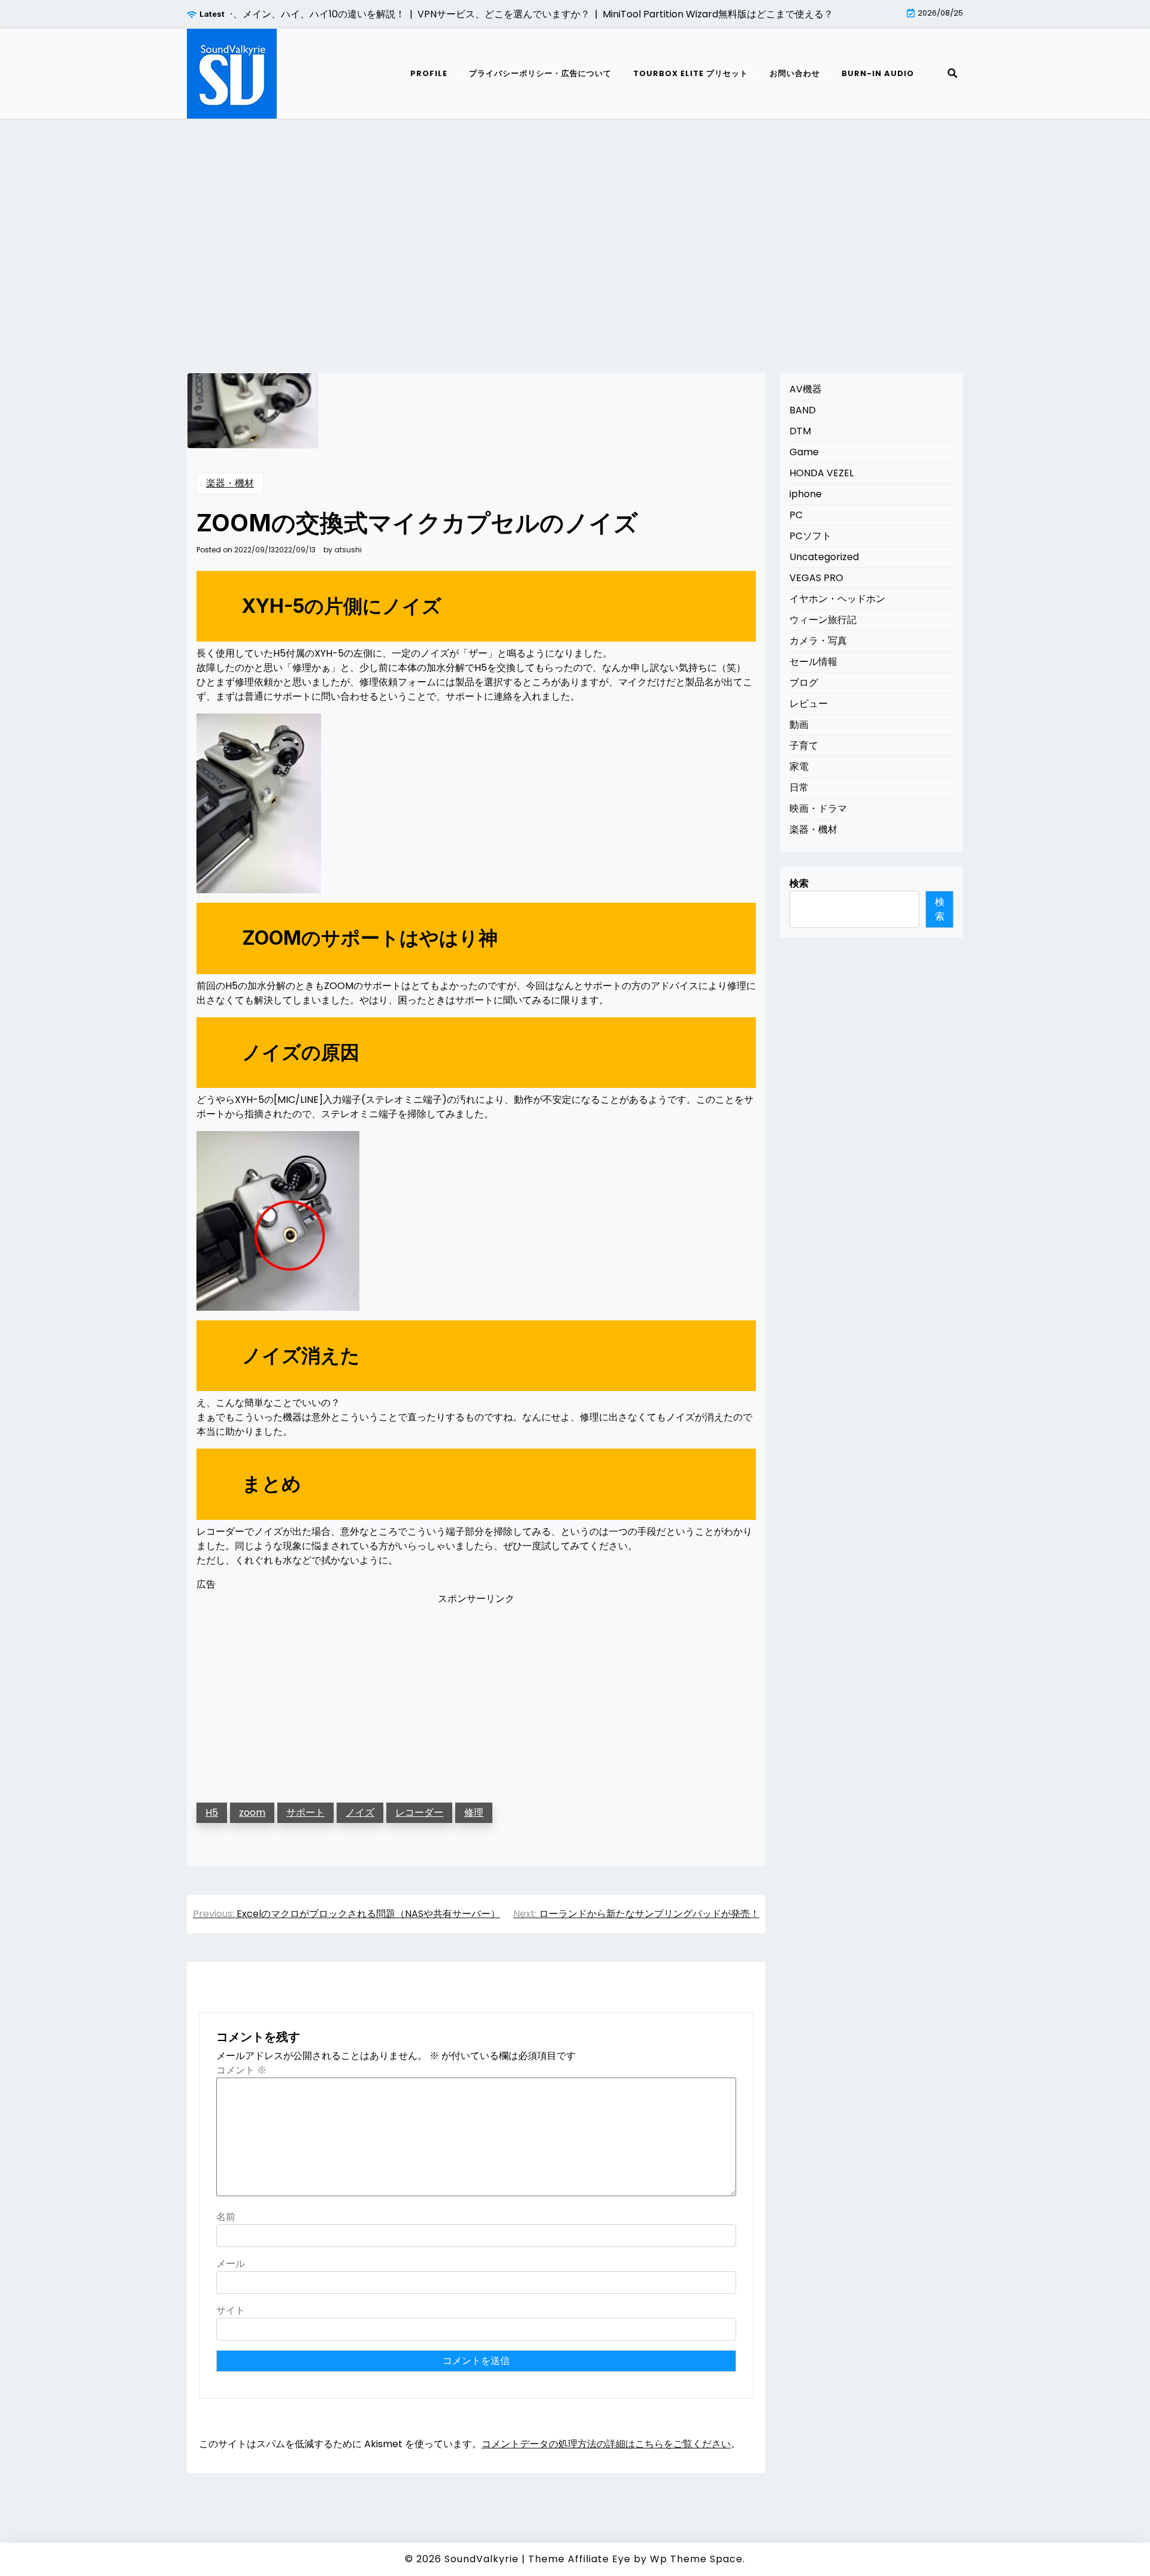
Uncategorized (824, 557)
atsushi (348, 550)
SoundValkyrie (482, 2559)
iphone (806, 494)
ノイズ (360, 1812)
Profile (429, 73)
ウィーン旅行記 (823, 620)
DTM (800, 431)
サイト (231, 2310)
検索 (799, 883)
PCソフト (810, 536)
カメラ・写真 (818, 641)
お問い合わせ (795, 73)
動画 (799, 725)
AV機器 (806, 389)
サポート (305, 1812)
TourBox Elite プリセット (691, 73)
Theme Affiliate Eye (579, 2559)
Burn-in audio (878, 73)
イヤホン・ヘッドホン (837, 599)
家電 (799, 767)
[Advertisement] (575, 231)
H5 (212, 1812)
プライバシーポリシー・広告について (540, 73)
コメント (241, 2070)
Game (804, 452)
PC (796, 515)
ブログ (804, 683)
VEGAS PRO (816, 578)
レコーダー (419, 1812)
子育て (804, 746)
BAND (803, 410)
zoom (252, 1812)
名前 (226, 2217)
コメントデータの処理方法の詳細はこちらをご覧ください (606, 2444)
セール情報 (813, 662)
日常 (799, 787)
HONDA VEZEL (821, 473)
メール (231, 2264)
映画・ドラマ (818, 808)
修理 (474, 1812)
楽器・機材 (230, 483)
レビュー (809, 704)
